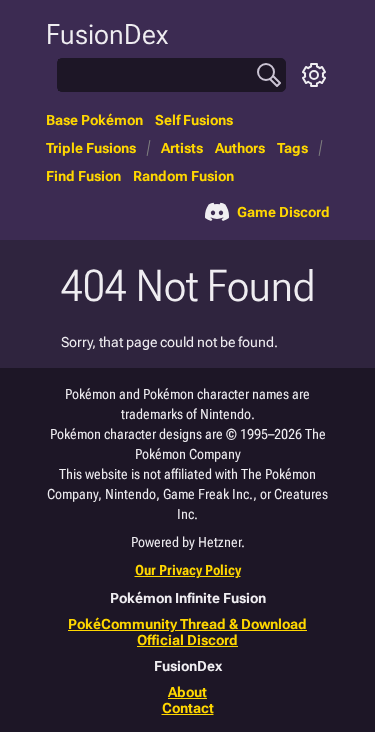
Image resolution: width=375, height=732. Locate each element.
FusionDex (107, 34)
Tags (292, 148)
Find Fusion (83, 176)
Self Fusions (194, 120)
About (187, 692)
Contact (188, 708)
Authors (240, 148)
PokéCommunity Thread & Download (187, 624)
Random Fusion (183, 176)
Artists (182, 148)
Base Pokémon (94, 120)
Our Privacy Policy (188, 570)
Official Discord (187, 640)
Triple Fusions (91, 148)
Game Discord (283, 212)
